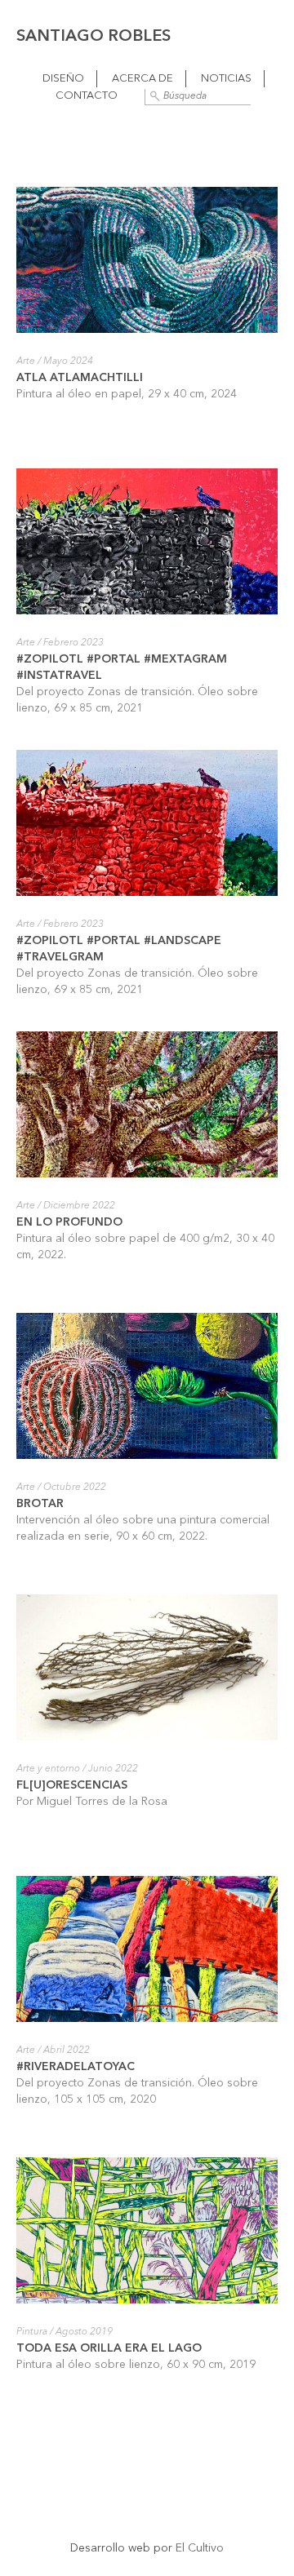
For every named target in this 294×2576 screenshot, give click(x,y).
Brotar (40, 1504)
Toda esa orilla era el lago (109, 2348)
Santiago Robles (94, 37)
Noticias (226, 79)
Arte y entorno (48, 1769)
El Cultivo (200, 2548)
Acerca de (143, 79)
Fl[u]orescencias (72, 1785)
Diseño (63, 79)
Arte (26, 361)
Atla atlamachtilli (80, 378)
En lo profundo (69, 1222)
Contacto (87, 96)
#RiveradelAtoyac (77, 2067)
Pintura (32, 2332)
